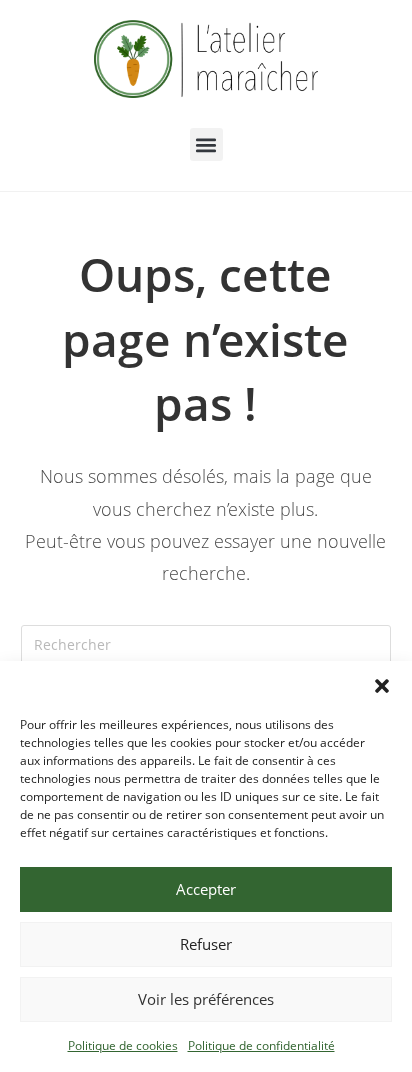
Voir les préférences (206, 999)
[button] (382, 686)
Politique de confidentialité (261, 1045)
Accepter (206, 889)
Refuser (206, 944)
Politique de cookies (123, 1045)
